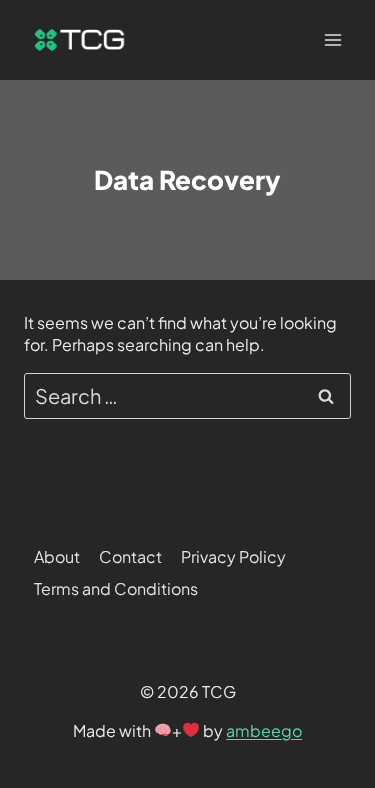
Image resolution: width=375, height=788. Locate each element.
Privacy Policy (233, 556)
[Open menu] (332, 39)
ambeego (264, 730)
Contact (130, 556)
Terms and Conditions (116, 588)
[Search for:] (187, 397)
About (57, 556)
